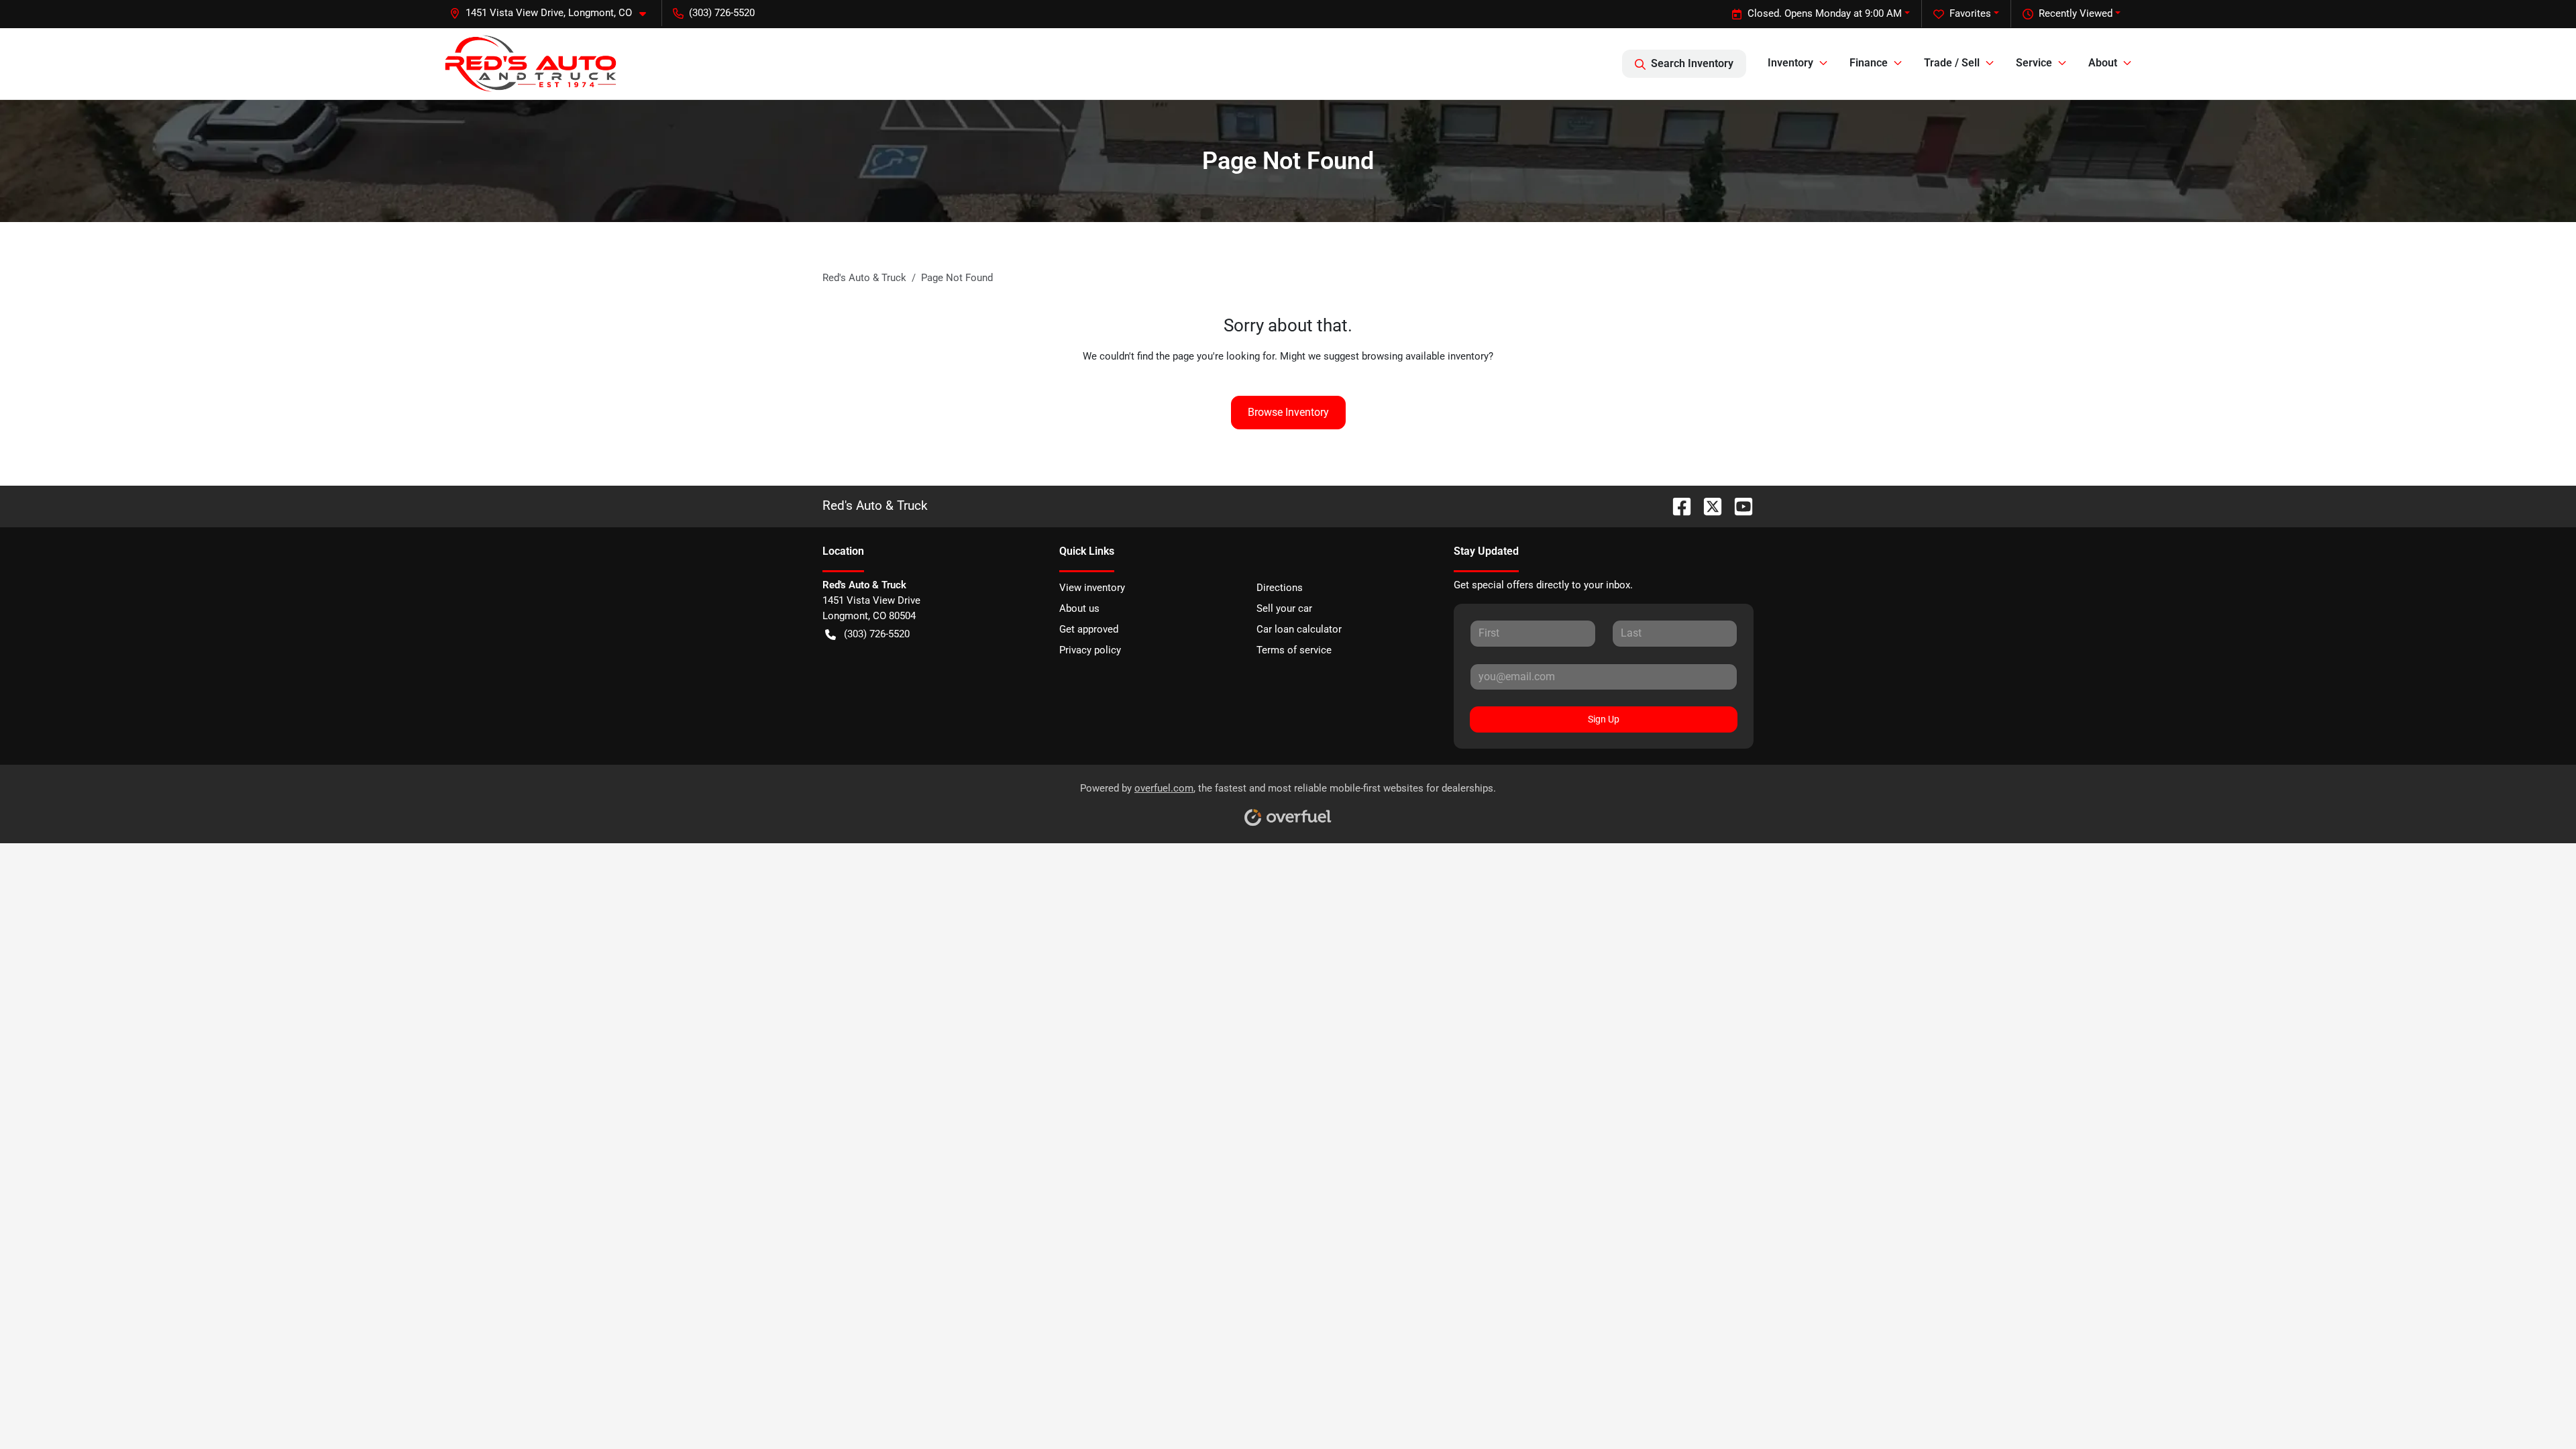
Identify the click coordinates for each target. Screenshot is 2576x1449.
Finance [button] (1869, 63)
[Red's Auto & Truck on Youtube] (1738, 505)
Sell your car (1284, 608)
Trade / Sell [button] (1952, 63)
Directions (1280, 588)
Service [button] (2034, 63)
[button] (553, 13)
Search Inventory (1692, 63)
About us (1079, 608)
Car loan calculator (1299, 629)
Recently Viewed (2076, 13)
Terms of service (1294, 650)
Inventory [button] (1790, 63)
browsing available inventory (1425, 356)
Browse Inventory (1288, 412)
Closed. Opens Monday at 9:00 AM (1825, 13)
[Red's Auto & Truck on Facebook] (1676, 505)
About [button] (2103, 63)
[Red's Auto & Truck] (531, 63)
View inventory (1092, 588)
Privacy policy (1090, 650)
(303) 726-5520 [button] (722, 13)
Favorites (1970, 13)
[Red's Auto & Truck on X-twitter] (1707, 505)
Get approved (1089, 629)
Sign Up (1604, 719)
